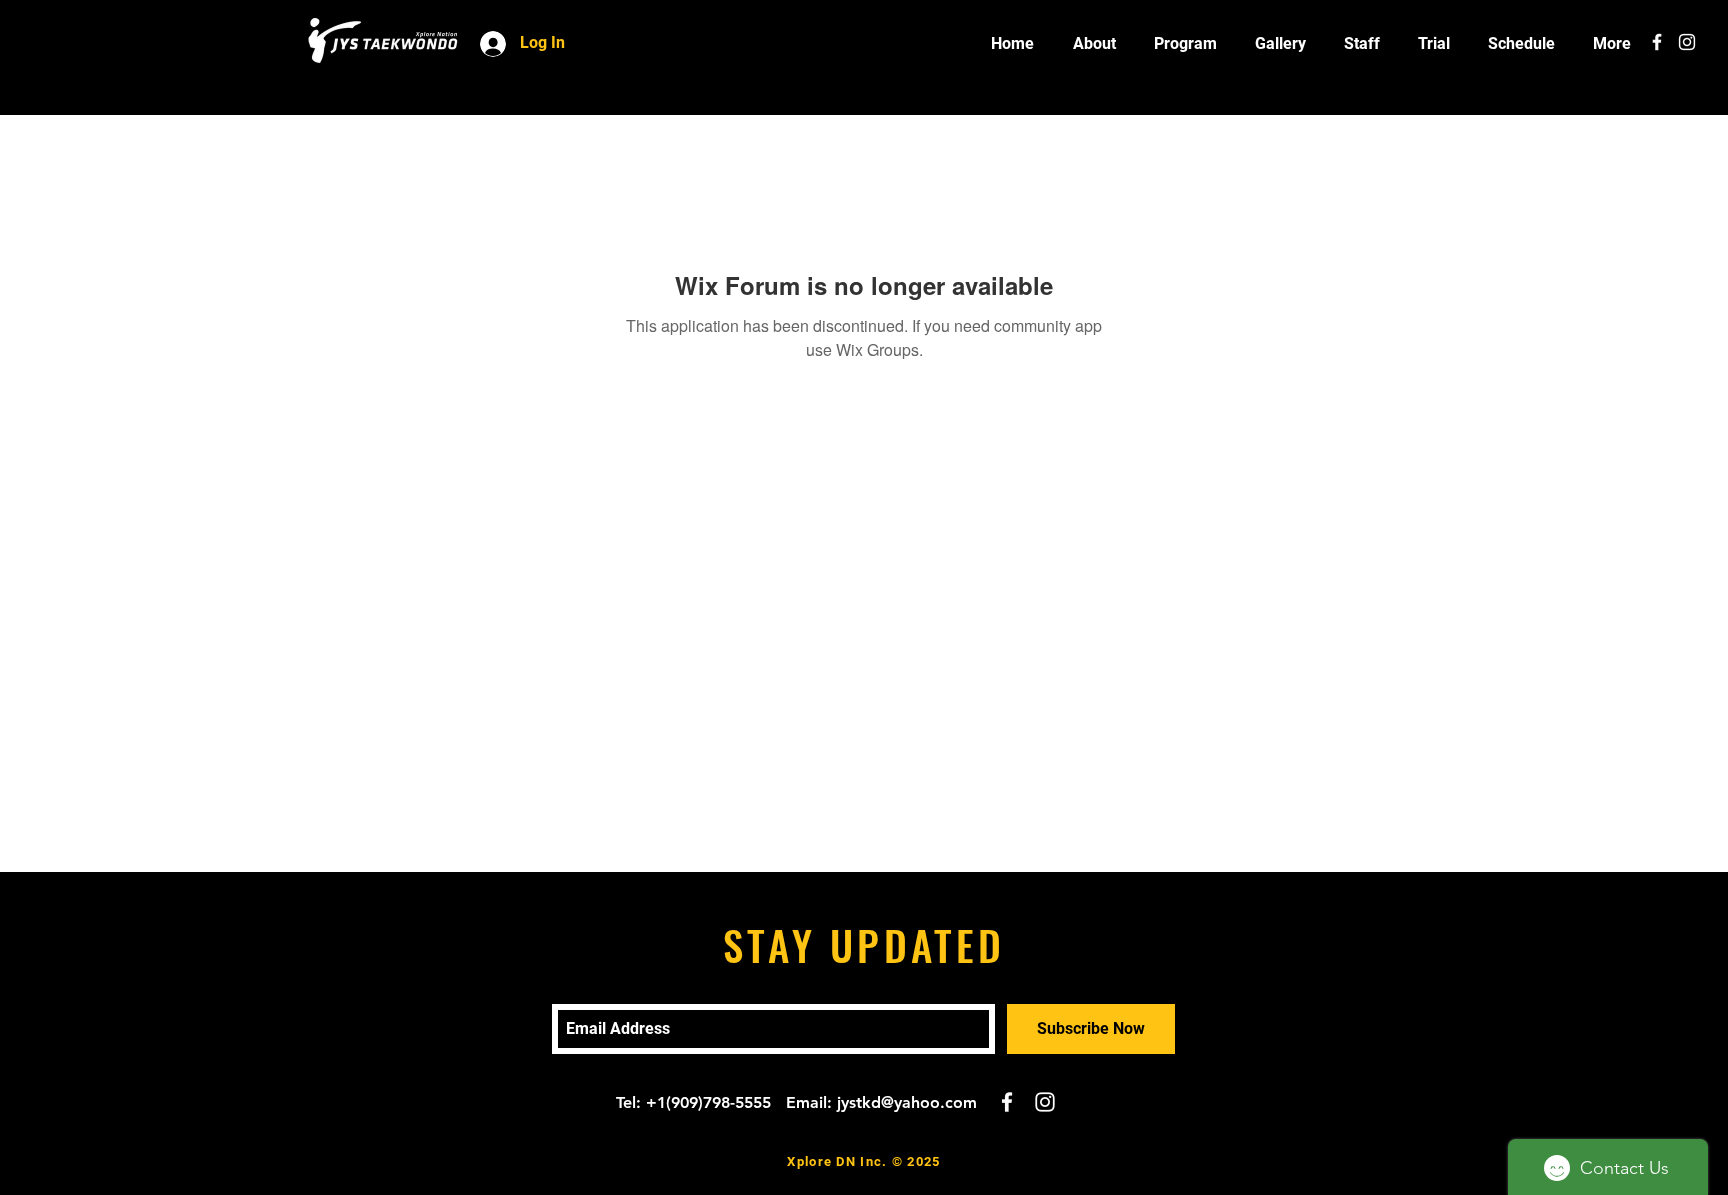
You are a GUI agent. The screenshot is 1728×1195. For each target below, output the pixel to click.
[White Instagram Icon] (1687, 42)
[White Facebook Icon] (1657, 42)
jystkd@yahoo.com (907, 1102)
